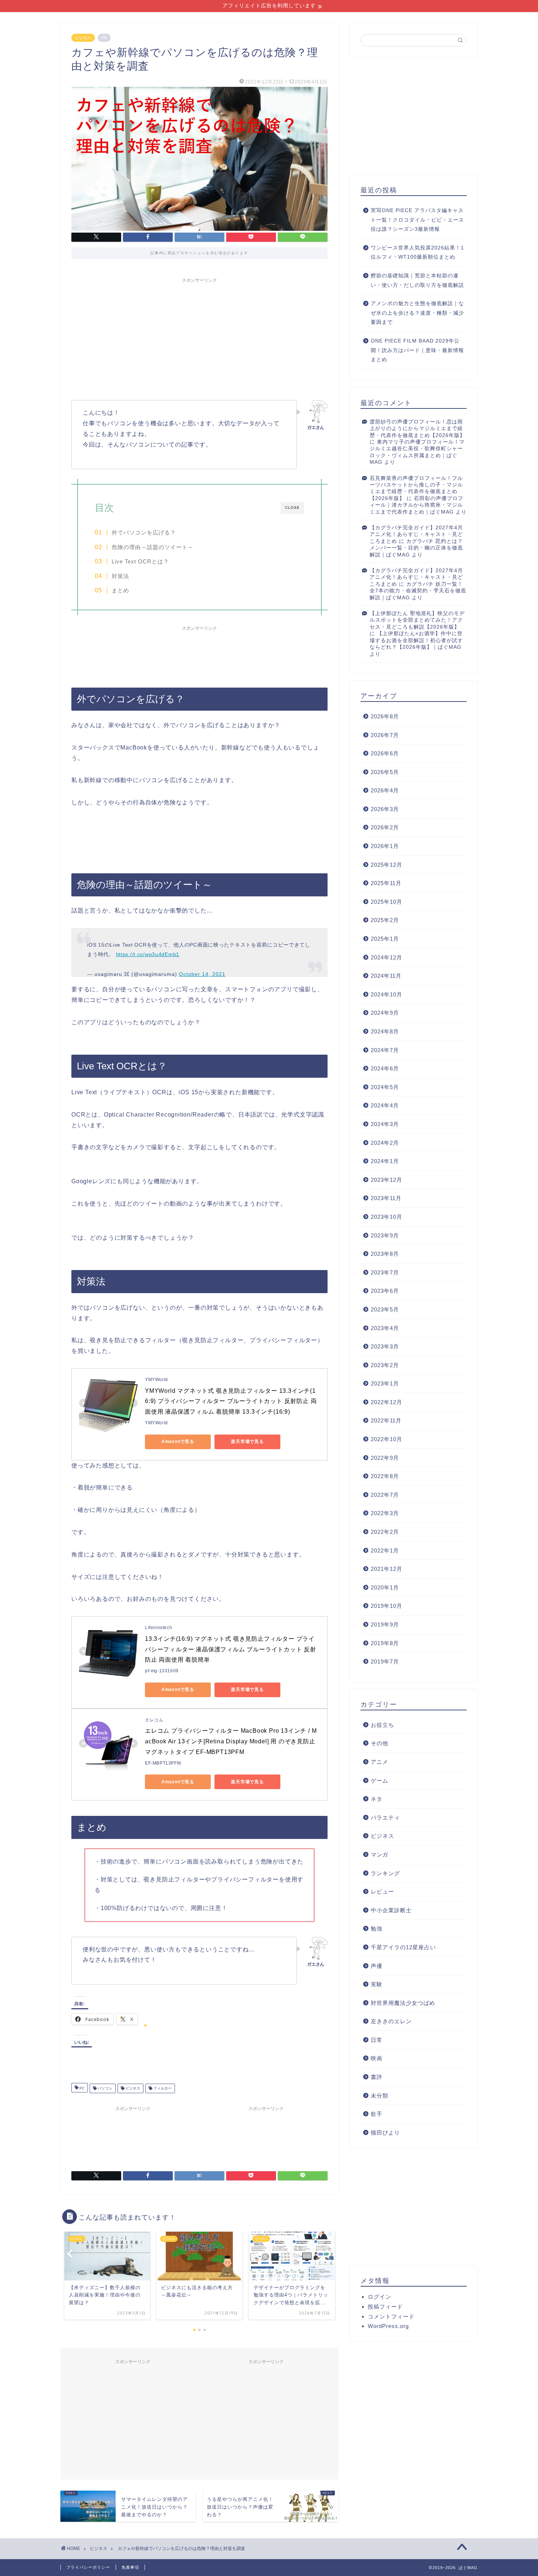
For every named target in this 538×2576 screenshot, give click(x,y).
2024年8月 (385, 1031)
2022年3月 (385, 1513)
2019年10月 (386, 1606)
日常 (377, 2040)
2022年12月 (386, 1402)
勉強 (377, 1929)
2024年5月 (385, 1087)
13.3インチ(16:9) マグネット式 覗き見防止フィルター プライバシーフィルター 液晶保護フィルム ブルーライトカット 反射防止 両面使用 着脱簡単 (231, 1649)
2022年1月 (385, 1550)
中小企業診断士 (391, 1910)
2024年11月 (386, 976)
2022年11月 (386, 1420)
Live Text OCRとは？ (140, 562)
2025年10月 (386, 902)
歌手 (377, 2114)
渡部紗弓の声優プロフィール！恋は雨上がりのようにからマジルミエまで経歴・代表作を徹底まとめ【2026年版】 (417, 429)
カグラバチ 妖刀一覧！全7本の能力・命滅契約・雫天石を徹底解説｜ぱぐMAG (418, 591)
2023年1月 (385, 1383)
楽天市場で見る (247, 1441)
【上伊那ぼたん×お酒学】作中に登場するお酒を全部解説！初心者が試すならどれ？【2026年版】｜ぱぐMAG (416, 640)
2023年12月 (386, 1180)
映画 (377, 2058)
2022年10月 (386, 1439)
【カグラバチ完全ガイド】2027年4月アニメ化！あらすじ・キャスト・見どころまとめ (416, 534)
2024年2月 (385, 1143)
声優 (377, 1966)
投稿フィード (385, 2307)
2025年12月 (386, 865)
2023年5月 (385, 1309)
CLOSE (292, 508)
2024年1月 (385, 1161)
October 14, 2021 (202, 974)
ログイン (380, 2297)
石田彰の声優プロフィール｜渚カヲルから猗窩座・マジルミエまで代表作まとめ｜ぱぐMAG (416, 505)
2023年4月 (385, 1328)
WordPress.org (388, 2326)
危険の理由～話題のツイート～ (153, 547)
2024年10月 (386, 994)
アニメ (380, 1762)
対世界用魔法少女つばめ (403, 2003)
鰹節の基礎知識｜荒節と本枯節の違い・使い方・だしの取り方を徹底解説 (417, 280)
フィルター (162, 2088)
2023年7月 (385, 1272)
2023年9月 (385, 1235)
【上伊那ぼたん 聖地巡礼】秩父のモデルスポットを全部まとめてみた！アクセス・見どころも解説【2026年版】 (417, 620)
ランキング (385, 1873)
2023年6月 (385, 1291)
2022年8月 (385, 1476)
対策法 (120, 576)
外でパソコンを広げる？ (144, 533)
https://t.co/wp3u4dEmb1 (148, 954)
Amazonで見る (178, 1441)
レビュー (382, 1892)
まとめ (120, 591)
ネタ (377, 1799)
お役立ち (382, 1725)
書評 (377, 2077)
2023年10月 (386, 1217)
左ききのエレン (391, 2021)
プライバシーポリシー (88, 2567)
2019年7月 (385, 1661)
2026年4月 (385, 790)
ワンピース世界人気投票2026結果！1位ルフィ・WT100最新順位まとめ (417, 253)
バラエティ (385, 1818)
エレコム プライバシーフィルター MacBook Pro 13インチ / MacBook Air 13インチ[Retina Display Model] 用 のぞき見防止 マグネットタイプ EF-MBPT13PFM (231, 1741)
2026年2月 (385, 827)
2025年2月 (385, 920)
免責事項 (130, 2567)
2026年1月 (385, 846)
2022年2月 (385, 1532)
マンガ (380, 1855)
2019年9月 (385, 1624)
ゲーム (380, 1781)
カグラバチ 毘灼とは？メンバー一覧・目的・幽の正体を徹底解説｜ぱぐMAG (416, 548)
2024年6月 (385, 1068)
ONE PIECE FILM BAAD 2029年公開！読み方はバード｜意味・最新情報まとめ (417, 350)
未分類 (380, 2096)
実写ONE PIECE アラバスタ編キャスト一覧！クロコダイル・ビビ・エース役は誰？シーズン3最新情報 (417, 220)
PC (81, 2088)
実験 (377, 1984)
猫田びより (385, 2133)
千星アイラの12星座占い (403, 1947)
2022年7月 (385, 1495)
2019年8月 (385, 1643)
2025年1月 (385, 939)
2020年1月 (385, 1587)
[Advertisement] (199, 338)
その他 (380, 1743)
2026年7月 (385, 735)
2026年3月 (385, 809)
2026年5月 (385, 772)
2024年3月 (385, 1124)
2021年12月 (386, 1569)
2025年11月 (386, 883)
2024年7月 (385, 1050)
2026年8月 (385, 716)
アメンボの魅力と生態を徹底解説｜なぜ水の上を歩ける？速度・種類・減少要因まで (417, 313)
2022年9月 (385, 1458)
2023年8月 (385, 1254)
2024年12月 (386, 957)
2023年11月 (386, 1198)
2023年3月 (385, 1346)
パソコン (104, 2088)
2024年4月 (385, 1105)
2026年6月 (385, 753)
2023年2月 (385, 1365)
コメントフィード (391, 2316)
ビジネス (83, 38)
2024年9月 (385, 1013)
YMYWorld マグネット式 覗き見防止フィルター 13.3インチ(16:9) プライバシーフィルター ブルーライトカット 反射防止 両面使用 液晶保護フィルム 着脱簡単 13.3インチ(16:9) (231, 1401)
